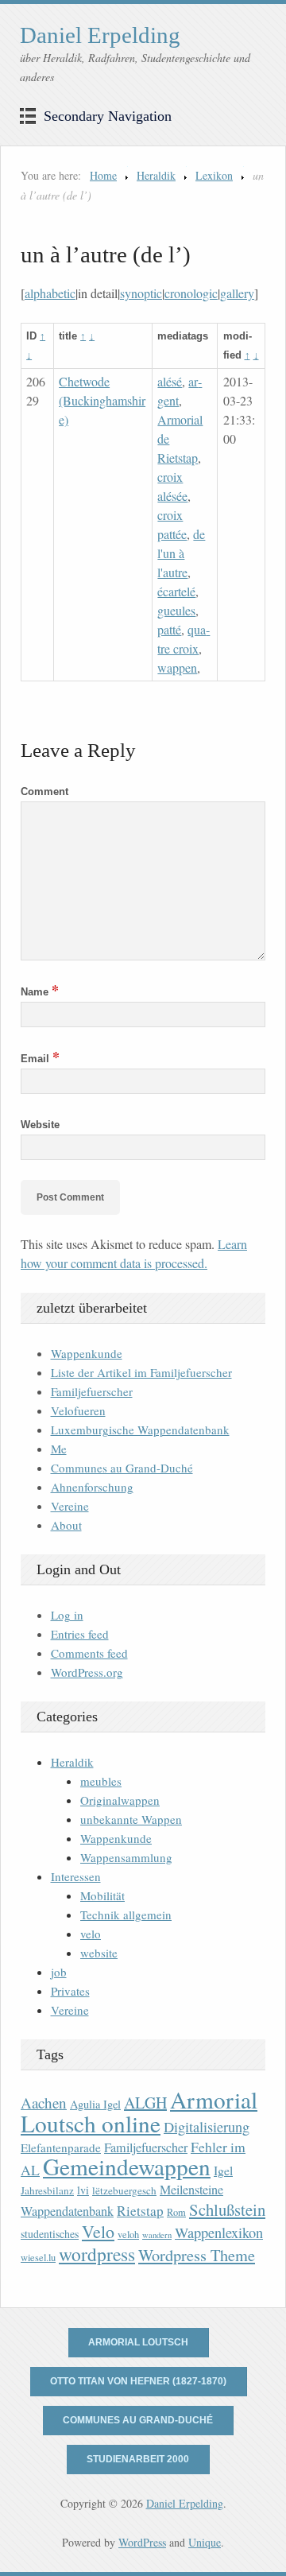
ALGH (145, 2103)
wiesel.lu (38, 2258)
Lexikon (214, 175)
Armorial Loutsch (138, 2342)
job (59, 1972)
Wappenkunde (87, 1353)
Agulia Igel (95, 2104)
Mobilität (102, 1895)
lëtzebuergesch (124, 2190)
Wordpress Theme (197, 2255)
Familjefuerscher (92, 1391)
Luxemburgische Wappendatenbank (140, 1430)
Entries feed (80, 1634)
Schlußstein (227, 2209)
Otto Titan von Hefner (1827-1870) (138, 2381)
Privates (70, 1991)
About (66, 1525)
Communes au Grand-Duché (122, 1468)
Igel (223, 2170)
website (99, 1953)
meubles (101, 1781)
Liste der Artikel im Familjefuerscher (141, 1372)
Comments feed (89, 1653)
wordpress (97, 2254)
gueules (176, 610)
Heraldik (156, 175)
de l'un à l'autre (181, 553)
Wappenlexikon (219, 2233)
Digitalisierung (207, 2127)
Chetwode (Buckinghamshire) (102, 400)
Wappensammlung (126, 1857)
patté (169, 629)
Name (40, 992)
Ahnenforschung (92, 1487)
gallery (237, 293)
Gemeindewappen (127, 2166)
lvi (83, 2190)
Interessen (76, 1876)
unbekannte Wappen (131, 1819)
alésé (170, 381)
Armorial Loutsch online (139, 2111)
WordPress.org (87, 1672)
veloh (128, 2235)
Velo (98, 2231)
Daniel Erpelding (100, 35)
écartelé (176, 591)
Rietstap (140, 2211)
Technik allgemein (126, 1915)
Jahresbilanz (47, 2190)
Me (59, 1449)
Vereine (70, 1506)
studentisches (50, 2234)
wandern (157, 2235)
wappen (177, 667)
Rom (176, 2212)
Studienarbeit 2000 (138, 2459)
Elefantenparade (61, 2147)
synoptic (141, 293)
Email (40, 1059)
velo (91, 1934)
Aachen (44, 2103)
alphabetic (50, 293)
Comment (44, 791)
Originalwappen (120, 1800)
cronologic (191, 293)
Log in (67, 1615)
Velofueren (78, 1410)
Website (40, 1125)
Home (103, 175)
